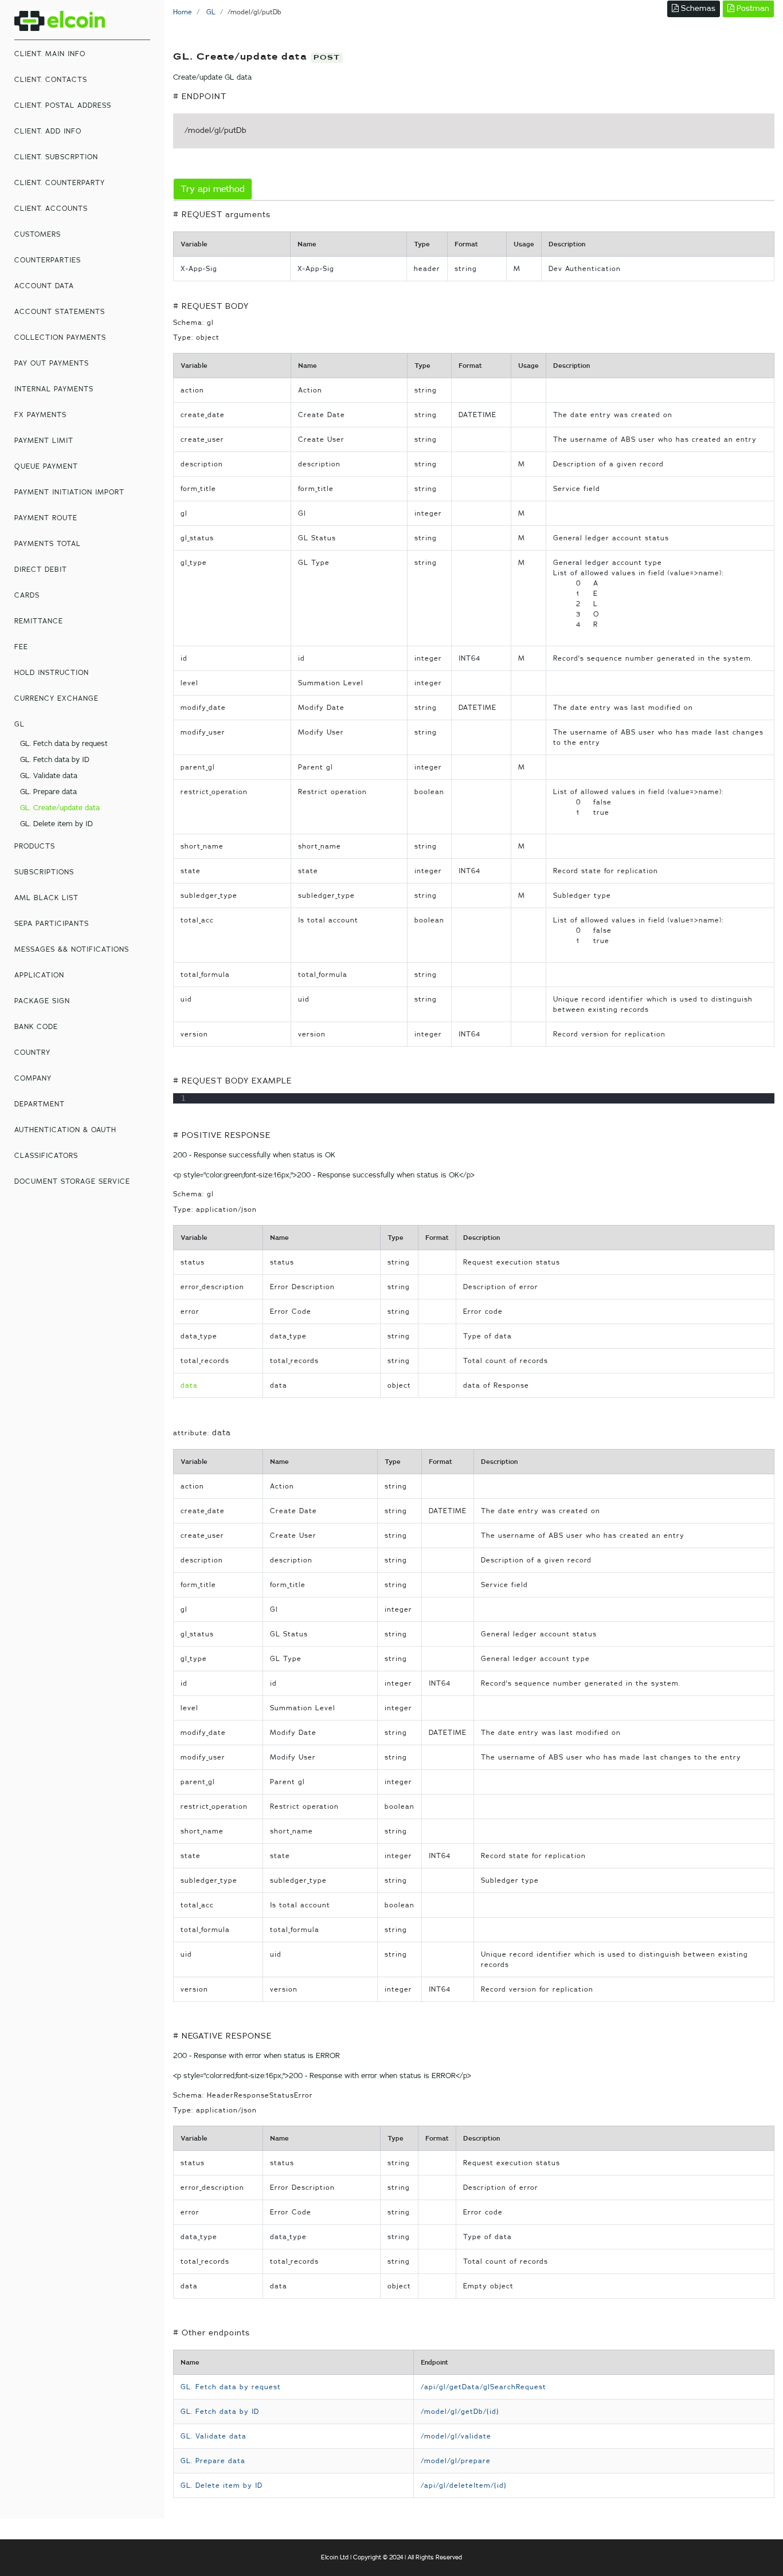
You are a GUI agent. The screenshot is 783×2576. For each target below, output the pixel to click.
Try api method (213, 189)
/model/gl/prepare (456, 2461)
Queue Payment (46, 466)
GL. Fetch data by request (64, 744)
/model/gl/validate (456, 2436)
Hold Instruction (52, 673)
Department (40, 1104)
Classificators (46, 1156)
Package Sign (42, 1001)
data (189, 1385)
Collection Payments (60, 337)
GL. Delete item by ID (56, 824)
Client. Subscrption (56, 157)
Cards (27, 595)
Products (35, 846)
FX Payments (40, 415)
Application (39, 975)
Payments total (48, 544)
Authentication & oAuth (65, 1130)
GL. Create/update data (60, 808)
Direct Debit (41, 570)
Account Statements (60, 312)
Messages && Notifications (72, 949)
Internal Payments (54, 389)
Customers (38, 234)
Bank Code (36, 1027)
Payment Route (46, 518)
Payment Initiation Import (69, 492)
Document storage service (72, 1181)
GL (19, 724)
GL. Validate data (49, 776)
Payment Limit (44, 441)
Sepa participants (52, 924)
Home (183, 12)
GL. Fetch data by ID (55, 760)
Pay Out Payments (52, 363)
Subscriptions (44, 872)
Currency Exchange (56, 698)
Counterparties (48, 260)
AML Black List (46, 898)
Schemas (697, 9)
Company (33, 1078)
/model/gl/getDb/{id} (460, 2412)
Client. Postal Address (63, 105)
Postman (752, 9)
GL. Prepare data (48, 792)
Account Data (44, 286)
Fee (21, 647)
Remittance (39, 621)
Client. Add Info (48, 131)
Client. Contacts (51, 80)
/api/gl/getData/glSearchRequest (483, 2387)
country (32, 1053)
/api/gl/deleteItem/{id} (464, 2485)
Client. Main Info (50, 54)
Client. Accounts (51, 209)
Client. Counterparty (60, 183)
